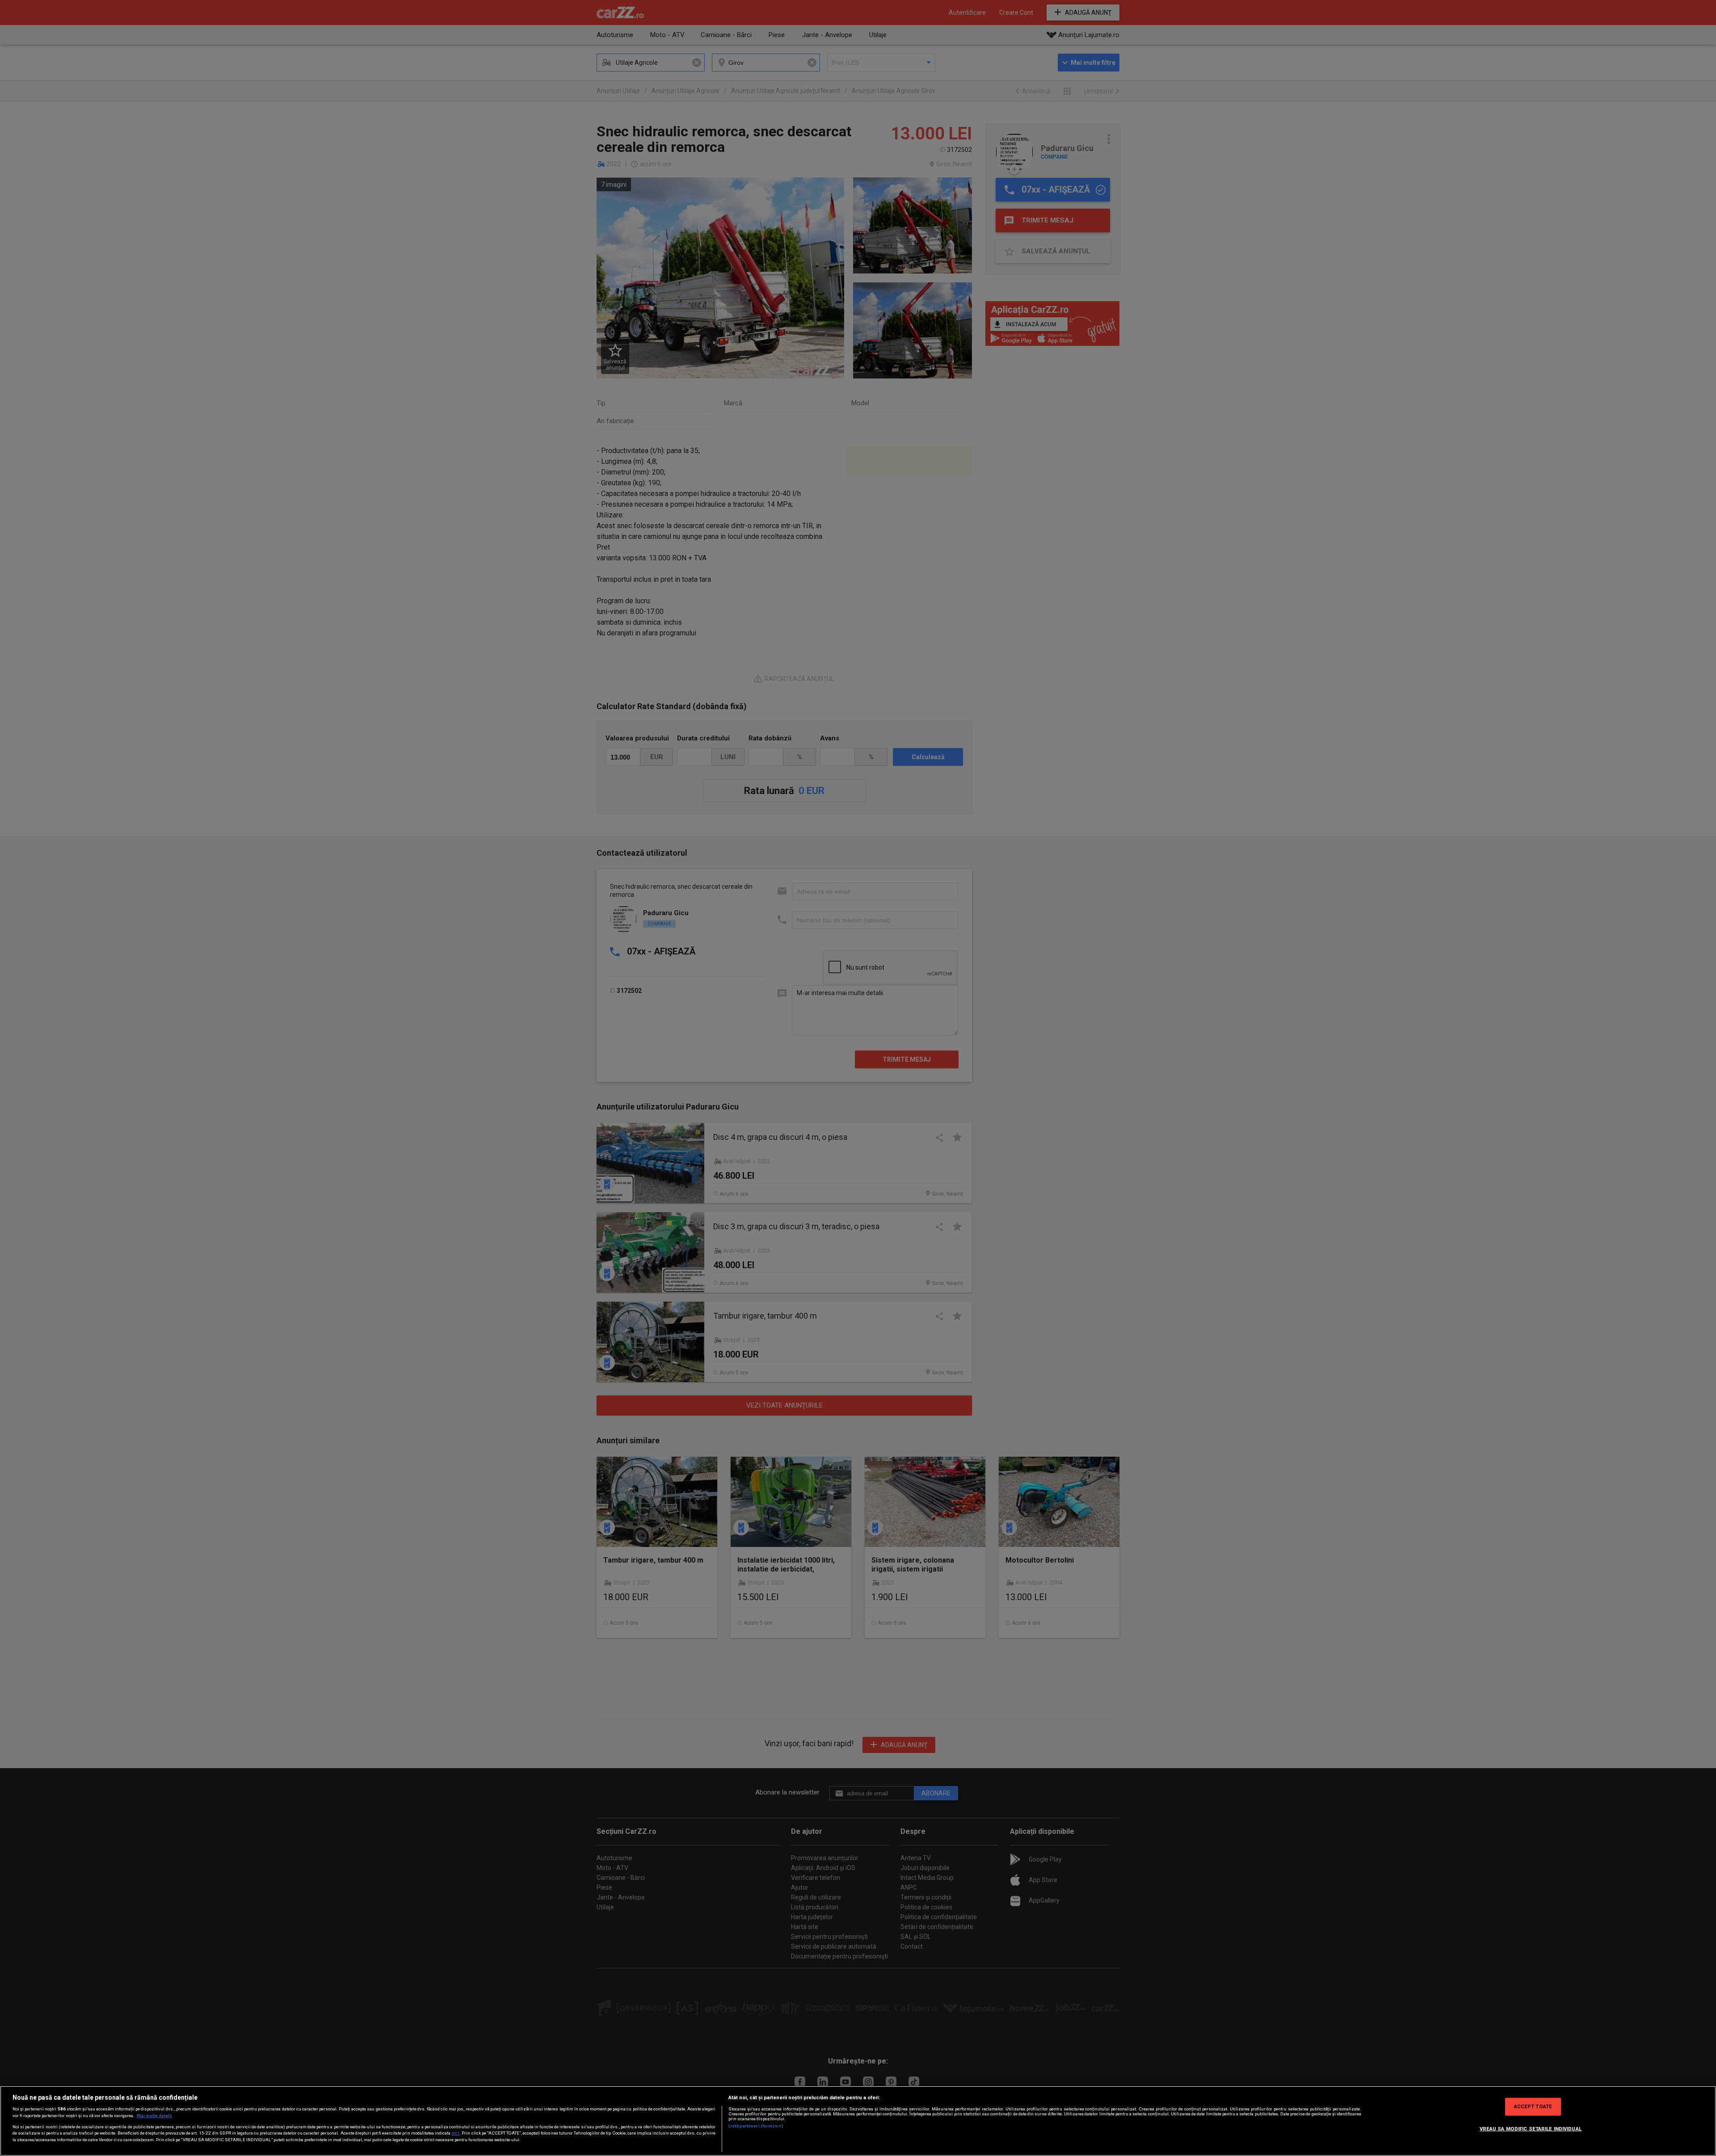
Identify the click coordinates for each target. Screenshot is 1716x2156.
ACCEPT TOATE (1533, 2106)
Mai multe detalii (154, 2116)
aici (455, 2133)
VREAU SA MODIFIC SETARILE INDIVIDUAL (1531, 2129)
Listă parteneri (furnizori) (756, 2126)
